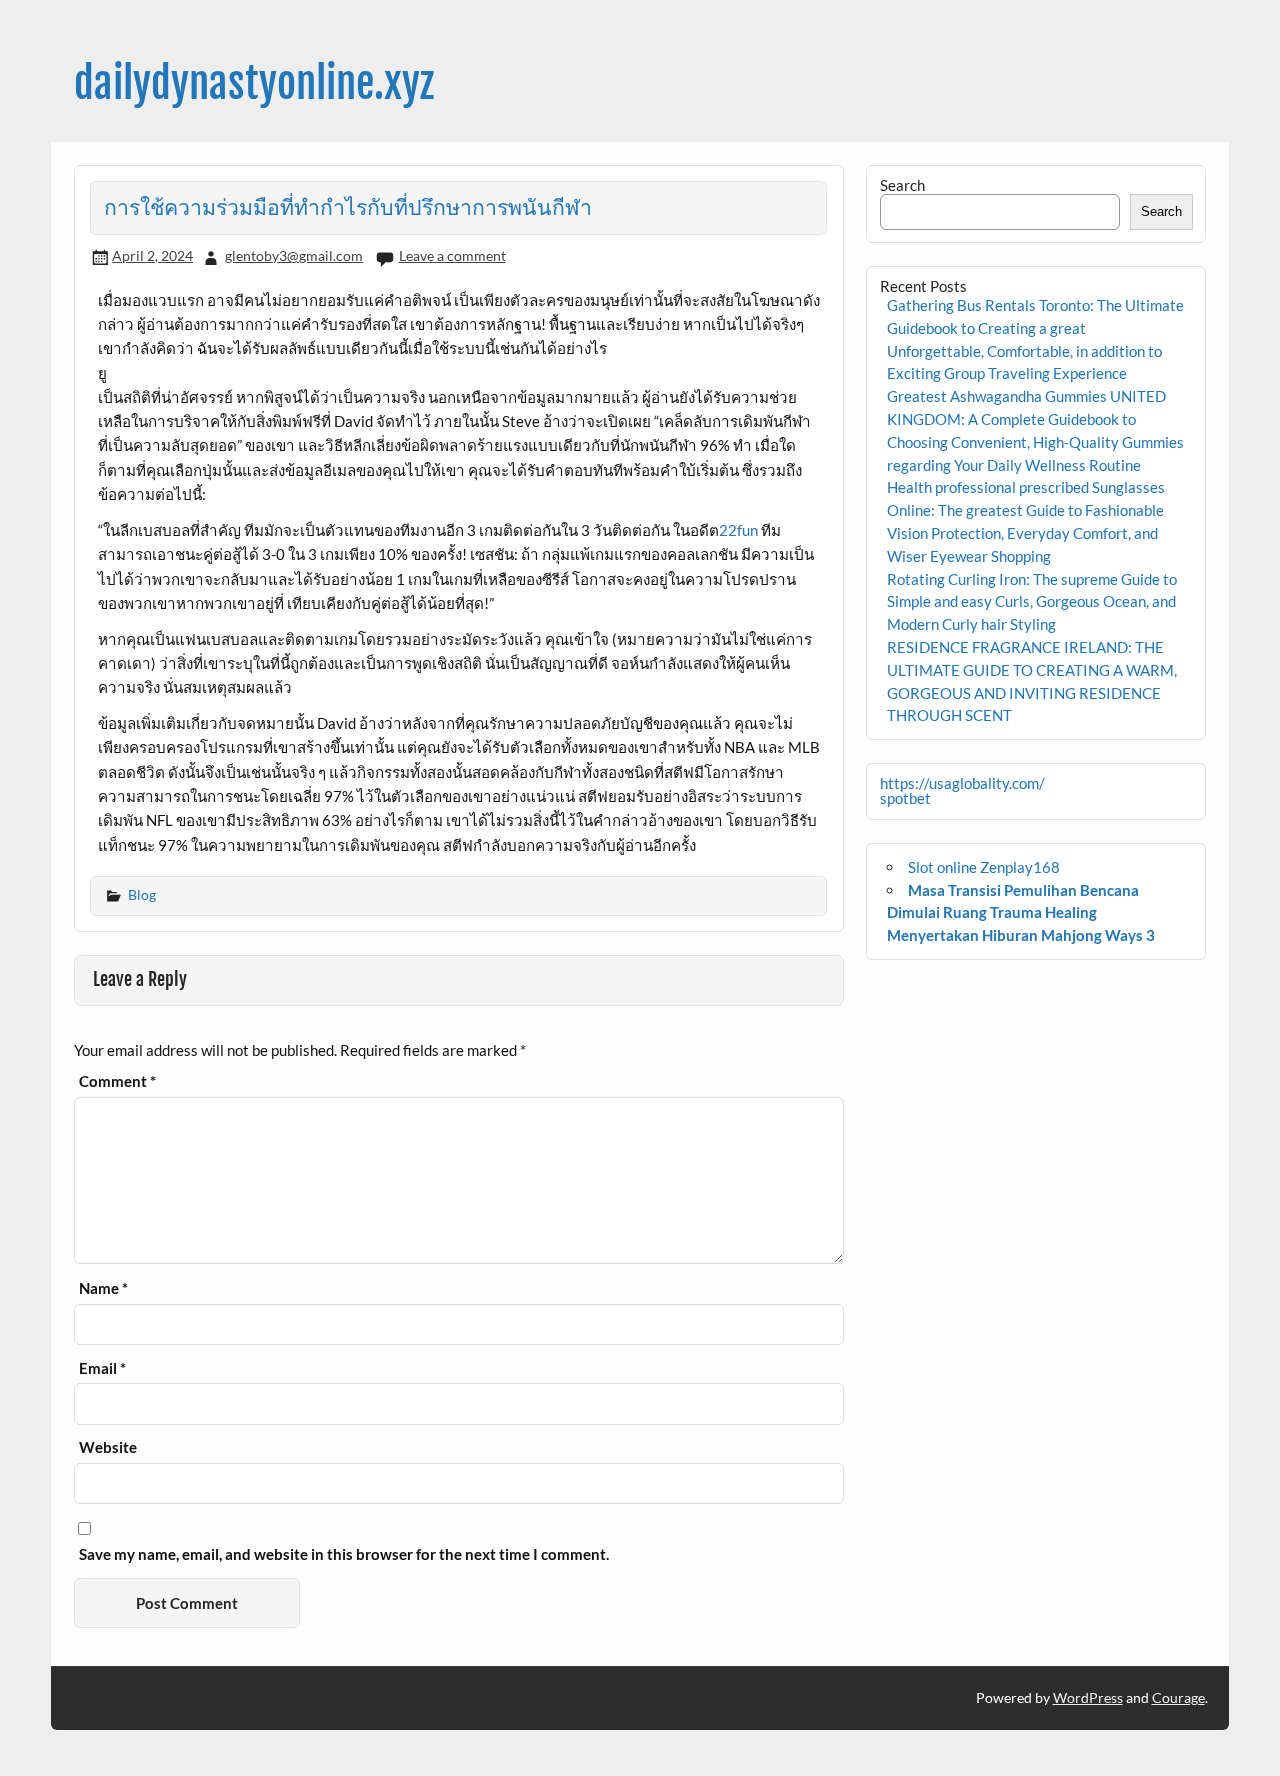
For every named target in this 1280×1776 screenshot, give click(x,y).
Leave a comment (452, 255)
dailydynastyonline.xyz (254, 83)
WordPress (1088, 1697)
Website (108, 1447)
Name (103, 1288)
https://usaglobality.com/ (962, 783)
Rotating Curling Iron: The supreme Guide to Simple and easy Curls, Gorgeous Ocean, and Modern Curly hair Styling (1032, 602)
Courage (1178, 1697)
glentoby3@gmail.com (294, 255)
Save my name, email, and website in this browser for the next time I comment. (344, 1554)
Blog (142, 894)
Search (902, 185)
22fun (738, 530)
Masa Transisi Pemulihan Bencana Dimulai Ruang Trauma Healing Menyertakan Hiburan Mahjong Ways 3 (1021, 913)
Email (102, 1368)
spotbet (905, 798)
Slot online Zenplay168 (984, 867)
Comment (117, 1081)
